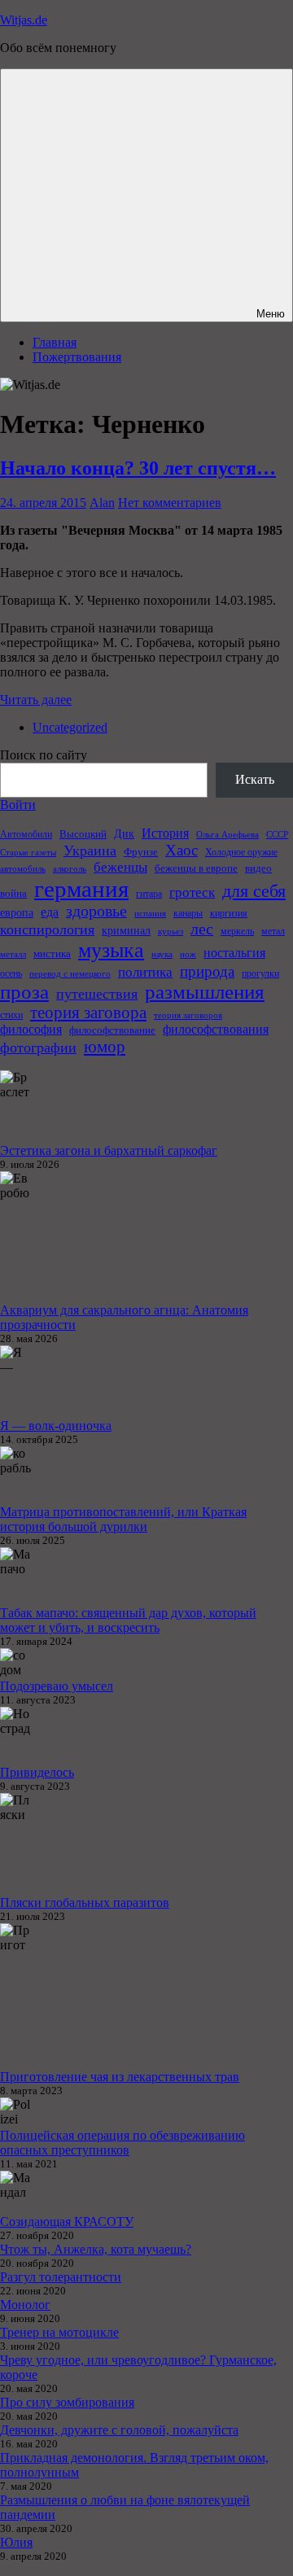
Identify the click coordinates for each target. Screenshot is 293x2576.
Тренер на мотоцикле (59, 2332)
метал (273, 931)
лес (202, 929)
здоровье (96, 911)
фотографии (38, 1047)
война (13, 893)
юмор (105, 1047)
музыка (111, 950)
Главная (55, 342)
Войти (18, 805)
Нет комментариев (170, 503)
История (165, 833)
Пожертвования (77, 357)
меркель (237, 931)
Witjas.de (24, 20)
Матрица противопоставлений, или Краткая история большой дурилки (123, 1519)
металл (13, 954)
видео (258, 868)
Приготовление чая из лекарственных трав (120, 2077)
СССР (277, 835)
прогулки (260, 973)
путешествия (97, 994)
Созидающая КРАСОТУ (67, 2222)
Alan (102, 503)
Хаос (181, 850)
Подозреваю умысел (57, 1686)
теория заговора (88, 1012)
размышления (205, 992)
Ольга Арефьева (227, 835)
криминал (126, 930)
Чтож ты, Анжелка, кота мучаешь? (96, 2249)
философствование (112, 1030)
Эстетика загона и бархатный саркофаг (109, 1150)
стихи (11, 1015)
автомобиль (23, 869)
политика (145, 972)
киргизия (229, 913)
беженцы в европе (196, 868)
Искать (255, 779)
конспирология (47, 929)
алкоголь (70, 869)
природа (207, 971)
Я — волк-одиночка (56, 1426)
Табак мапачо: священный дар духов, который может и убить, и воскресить (128, 1620)
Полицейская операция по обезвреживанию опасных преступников (122, 2143)
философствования (216, 1029)
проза (24, 992)
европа (17, 912)
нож (188, 954)
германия (81, 889)
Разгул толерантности (61, 2277)
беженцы (120, 867)
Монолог (25, 2305)
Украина (90, 851)
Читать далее (36, 700)
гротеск (192, 892)
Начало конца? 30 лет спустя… (138, 468)
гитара (149, 894)
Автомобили (26, 834)
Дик (124, 833)
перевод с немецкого (70, 974)
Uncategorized (70, 727)
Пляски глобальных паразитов (85, 1902)
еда (50, 912)
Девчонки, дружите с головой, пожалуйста (119, 2430)
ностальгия (234, 953)
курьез (171, 932)
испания (150, 914)
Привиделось (37, 1772)
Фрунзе (141, 852)
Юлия (16, 2542)
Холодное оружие (241, 852)
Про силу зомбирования (67, 2402)
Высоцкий (83, 834)
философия (31, 1029)
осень (11, 973)
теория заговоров (188, 1015)
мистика (52, 953)
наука (162, 954)
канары (188, 913)
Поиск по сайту (44, 755)
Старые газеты (28, 853)
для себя (254, 891)
